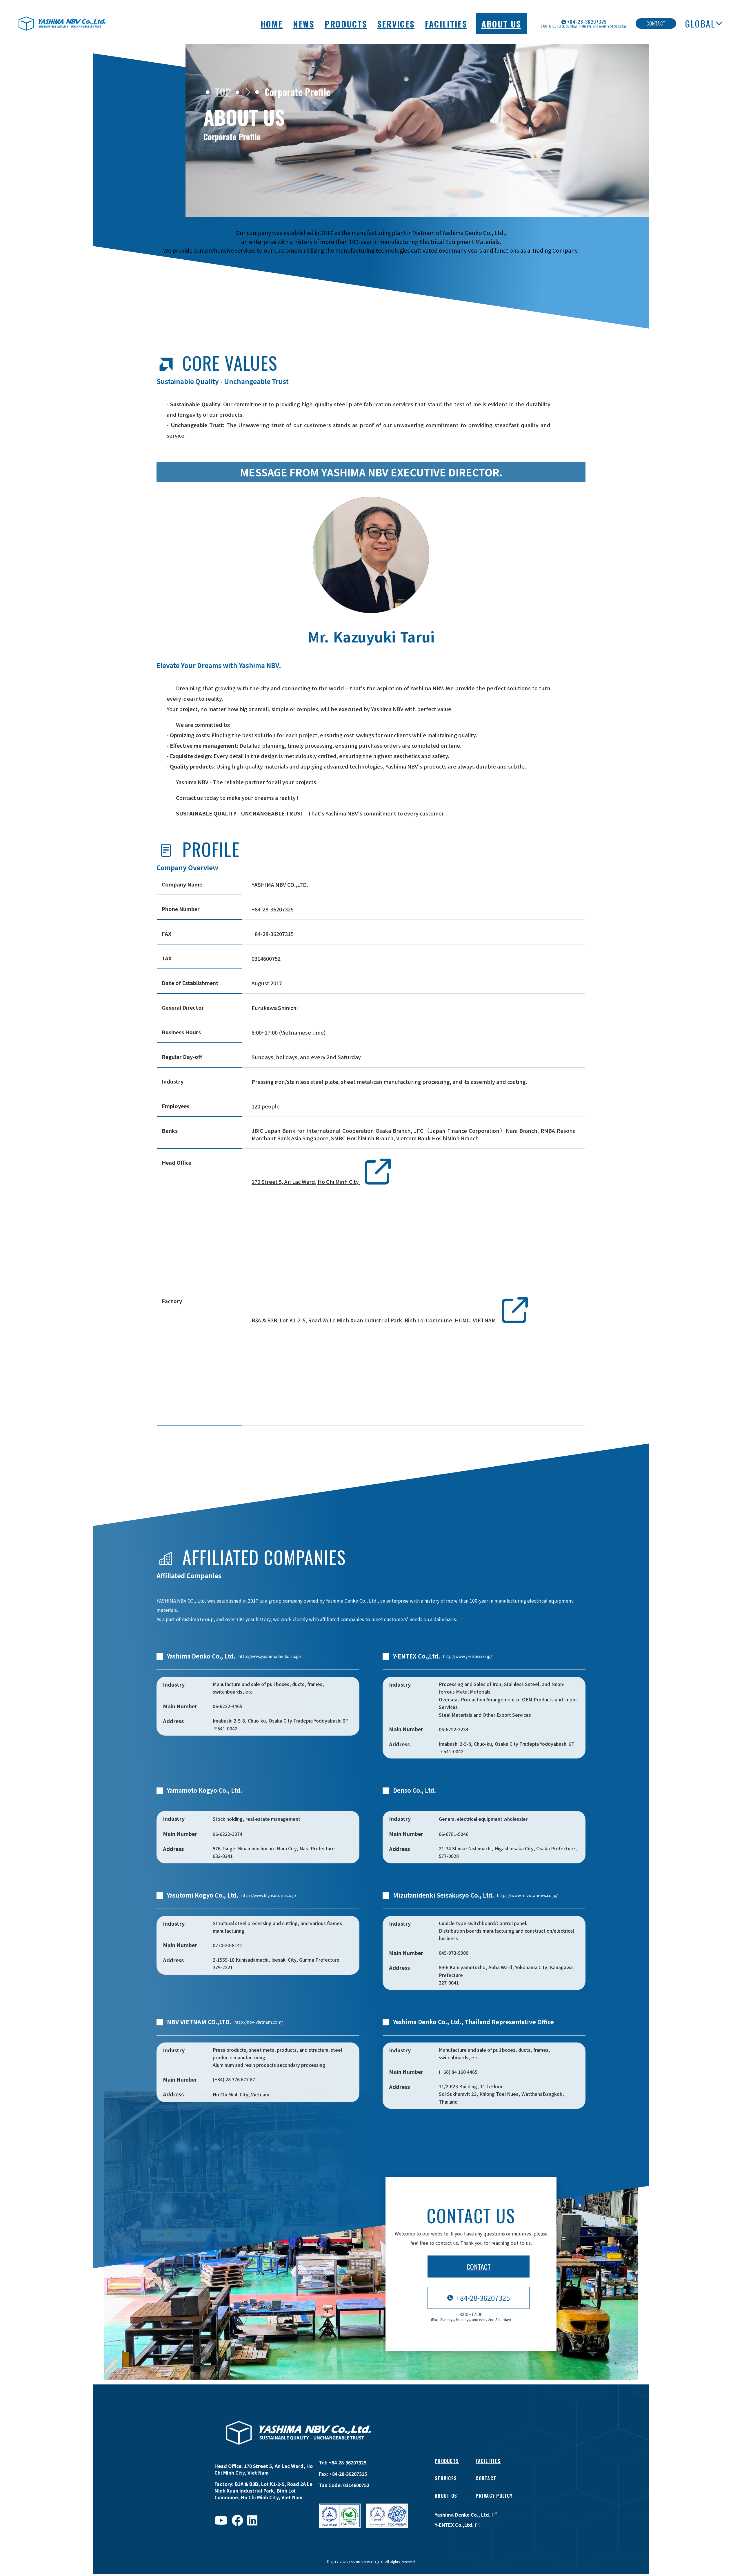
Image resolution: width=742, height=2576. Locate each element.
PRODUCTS (346, 24)
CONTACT (486, 2478)
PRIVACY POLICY (494, 2496)
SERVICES (396, 24)
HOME (272, 24)
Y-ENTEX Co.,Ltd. (454, 2525)
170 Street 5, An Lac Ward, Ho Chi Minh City (306, 1182)
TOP (223, 91)
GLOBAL (700, 23)
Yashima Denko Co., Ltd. (463, 2515)
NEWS (304, 24)
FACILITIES (446, 24)
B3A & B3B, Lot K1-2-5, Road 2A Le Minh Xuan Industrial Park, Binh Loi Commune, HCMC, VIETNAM (374, 1320)
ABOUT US (501, 24)
